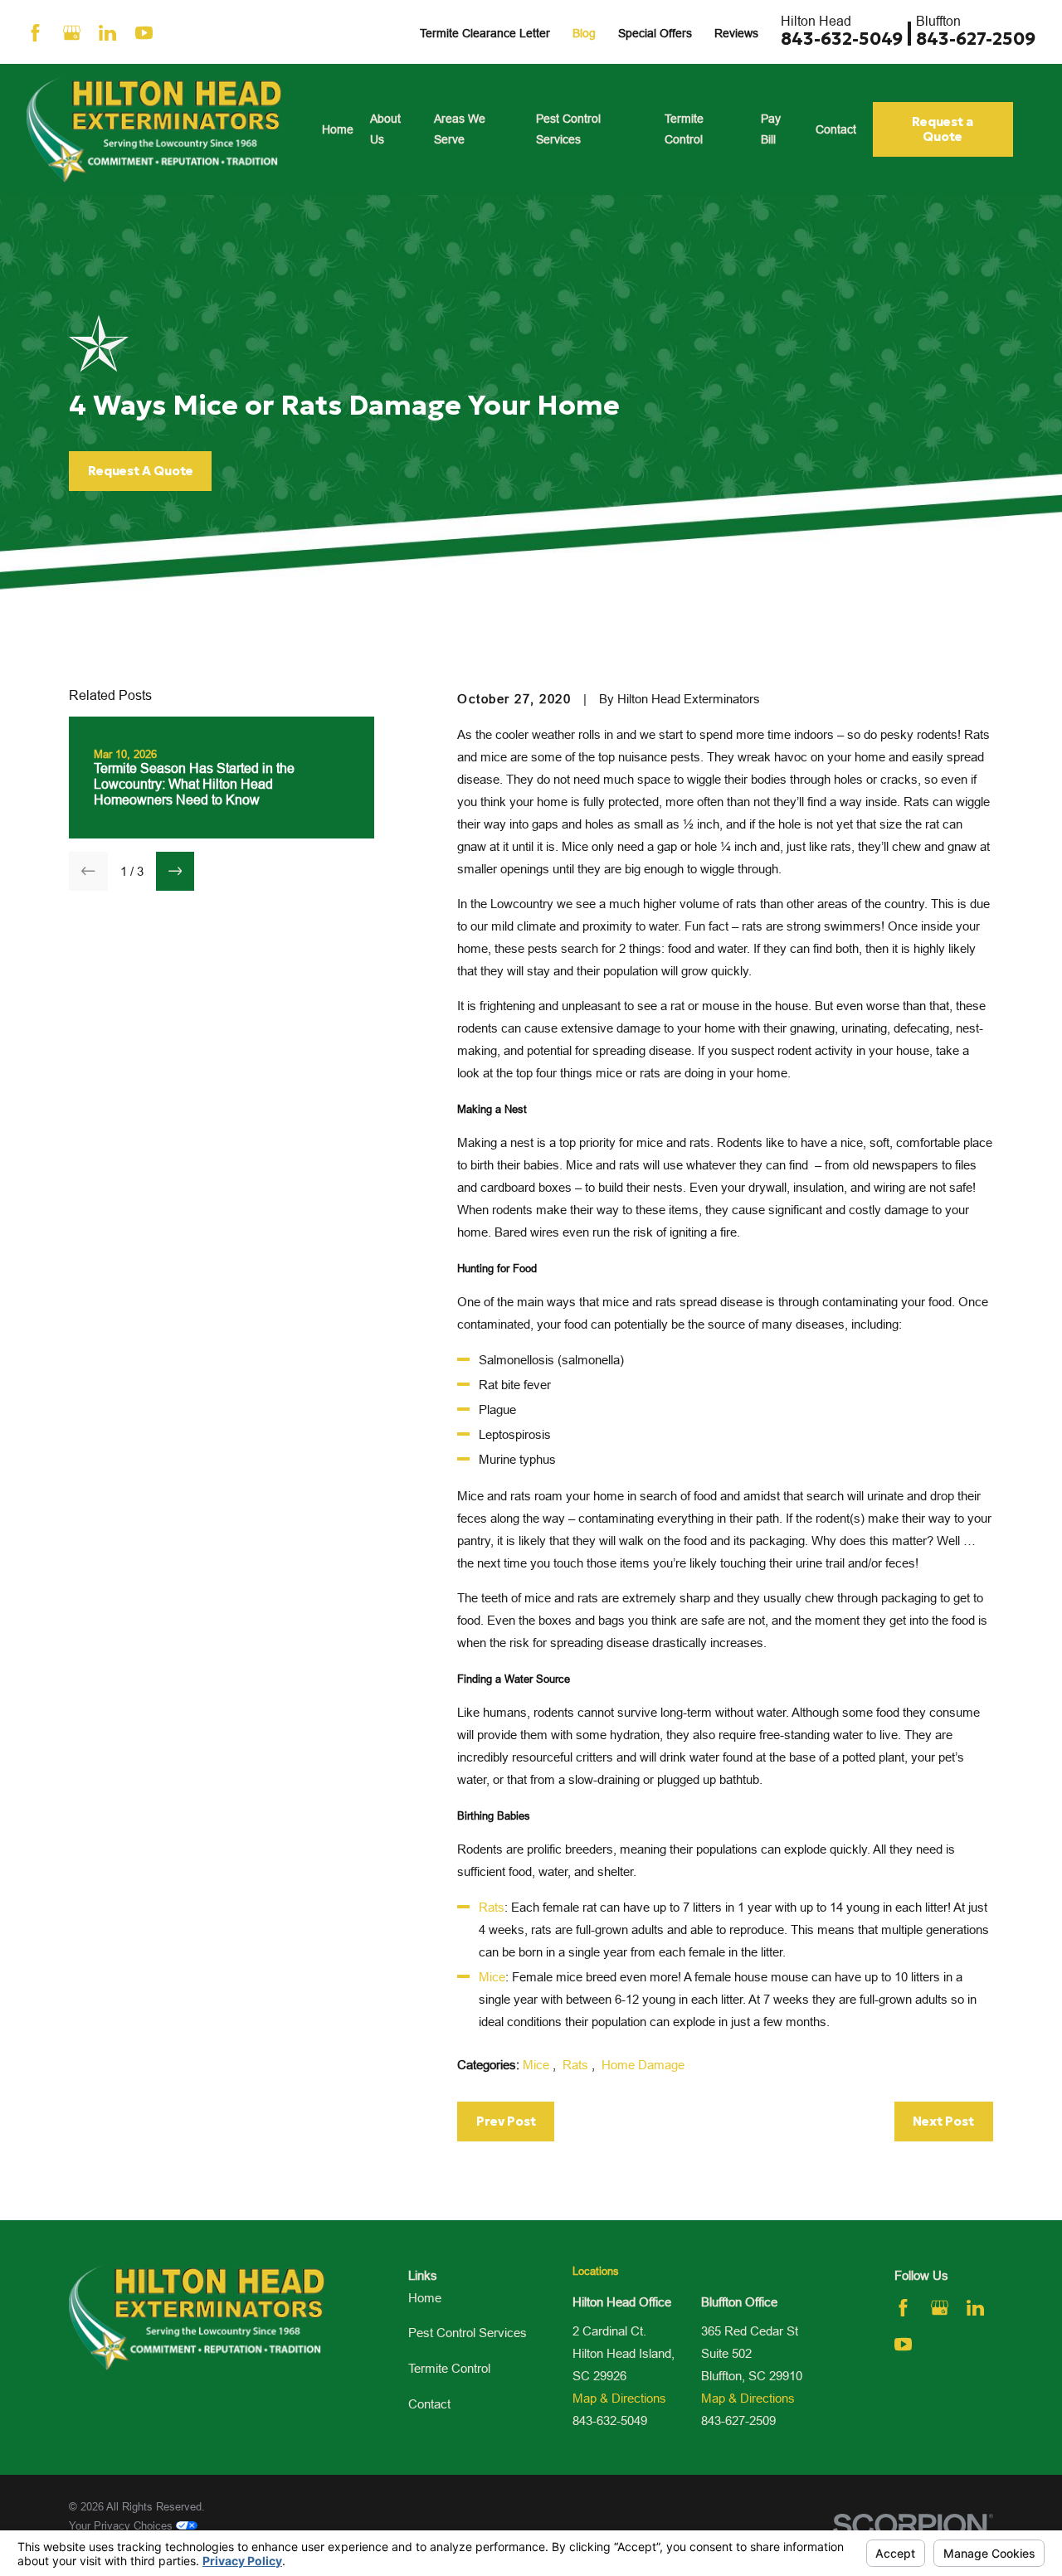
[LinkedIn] (107, 33)
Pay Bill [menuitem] (771, 129)
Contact (429, 2404)
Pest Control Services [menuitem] (568, 129)
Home (425, 2298)
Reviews (736, 33)
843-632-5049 (842, 39)
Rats (492, 1907)
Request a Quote (943, 129)
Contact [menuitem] (836, 129)
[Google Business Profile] (72, 33)
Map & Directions (619, 2398)
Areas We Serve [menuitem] (460, 129)
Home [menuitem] (338, 129)
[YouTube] (144, 33)
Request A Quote (141, 471)
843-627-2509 (976, 39)
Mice (492, 1977)
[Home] (154, 129)
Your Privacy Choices (122, 2525)
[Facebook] (35, 33)
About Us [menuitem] (385, 129)
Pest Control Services (468, 2333)
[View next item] (175, 871)
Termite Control (449, 2368)
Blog (584, 33)
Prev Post (506, 2121)
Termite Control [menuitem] (684, 129)
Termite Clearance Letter (485, 33)
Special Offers (655, 33)
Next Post (943, 2121)
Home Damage (643, 2065)
